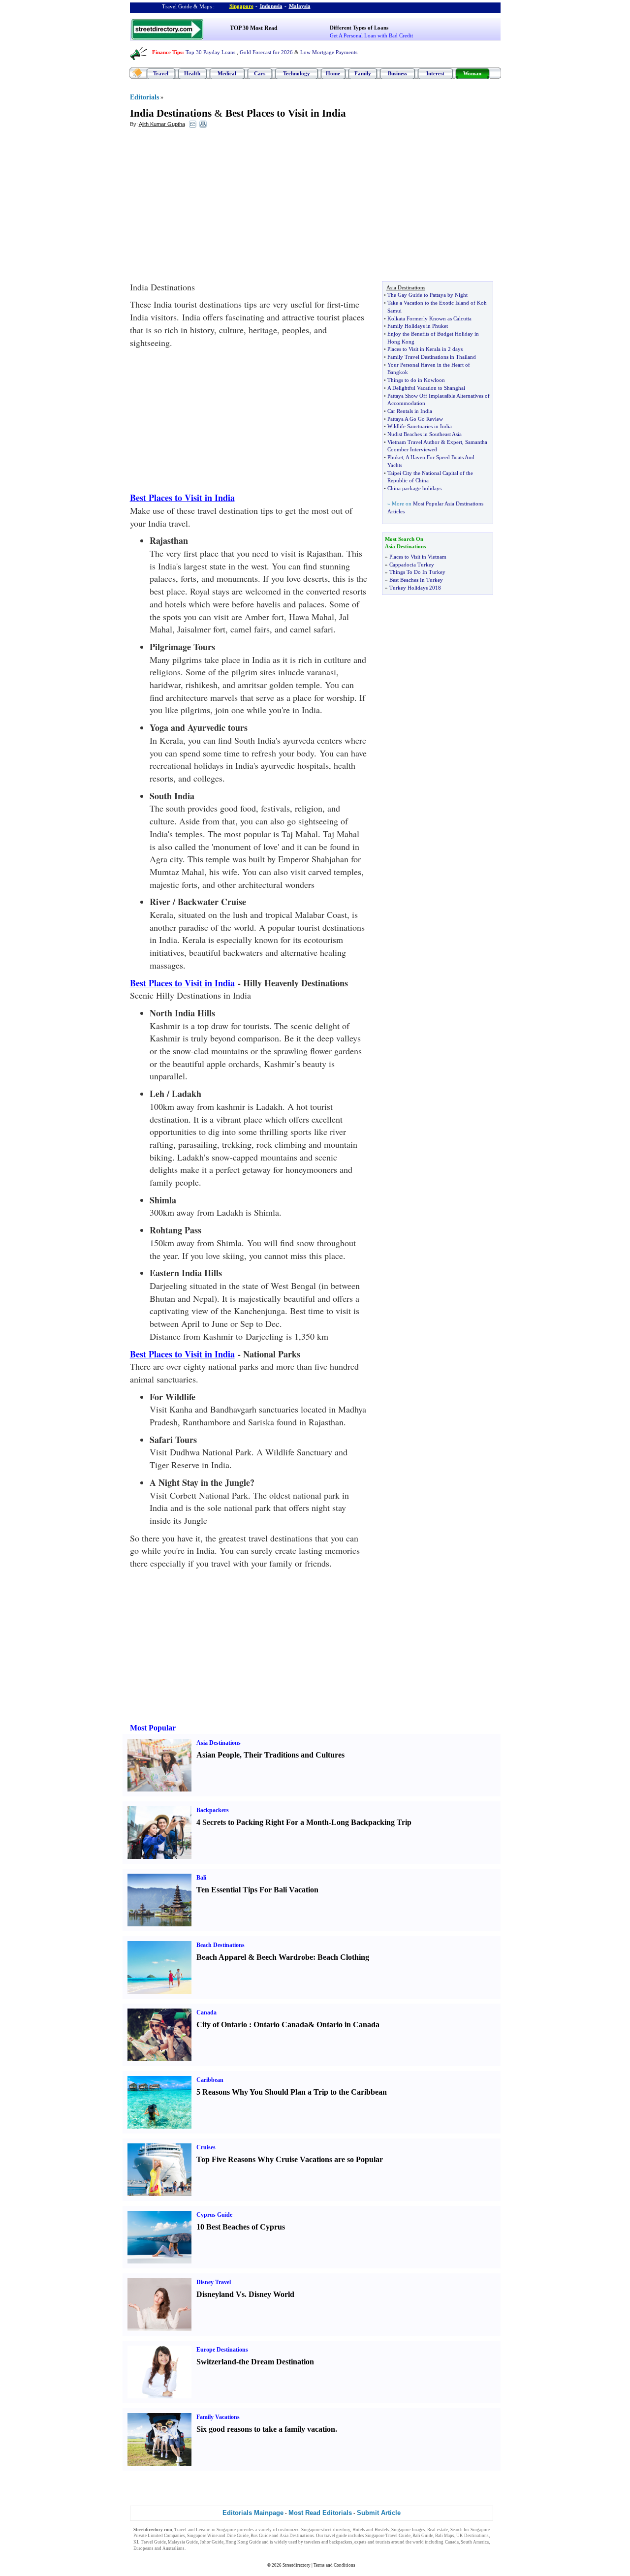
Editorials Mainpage (253, 2513)
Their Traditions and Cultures (294, 1755)
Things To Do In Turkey (417, 572)
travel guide (336, 2536)
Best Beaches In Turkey (416, 580)
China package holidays (414, 488)
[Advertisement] (210, 207)
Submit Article (379, 2513)
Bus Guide (261, 2536)
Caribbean (210, 2080)
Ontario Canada (281, 2025)
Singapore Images (408, 2530)
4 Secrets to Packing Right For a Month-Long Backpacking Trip (304, 1822)
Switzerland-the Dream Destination (255, 2362)
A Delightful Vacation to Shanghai (426, 388)
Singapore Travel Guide (388, 2536)
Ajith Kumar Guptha (162, 124)
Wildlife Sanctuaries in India (420, 426)
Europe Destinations (222, 2350)
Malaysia (300, 6)
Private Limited (148, 2536)
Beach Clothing (343, 1957)
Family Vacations (218, 2417)
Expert (455, 442)
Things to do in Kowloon (416, 380)
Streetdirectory (297, 2565)
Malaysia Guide (183, 2542)
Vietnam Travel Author (413, 442)
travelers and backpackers (328, 2542)
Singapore (241, 6)
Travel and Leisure (192, 2530)
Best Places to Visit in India (286, 113)
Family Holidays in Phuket (418, 326)
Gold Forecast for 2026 (266, 52)
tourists (383, 2542)
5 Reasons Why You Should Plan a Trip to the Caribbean (292, 2092)
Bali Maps (445, 2536)
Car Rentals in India (410, 411)
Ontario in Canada (348, 2025)
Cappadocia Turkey (412, 565)
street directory (336, 2530)
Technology (297, 73)
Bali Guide (423, 2536)
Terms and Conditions (334, 2565)
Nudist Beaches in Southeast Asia (425, 434)
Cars (260, 73)
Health (192, 73)
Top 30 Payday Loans (210, 52)
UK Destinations (472, 2536)
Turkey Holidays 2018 (415, 588)
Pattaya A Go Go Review (415, 419)
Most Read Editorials (320, 2513)
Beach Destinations (220, 1945)
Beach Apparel (221, 1957)
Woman (472, 73)
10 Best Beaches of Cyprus (241, 2227)
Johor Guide (212, 2542)
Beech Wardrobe (285, 1957)
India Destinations (171, 113)
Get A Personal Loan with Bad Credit (371, 35)
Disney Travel (214, 2282)
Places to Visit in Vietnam (418, 557)
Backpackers (213, 1810)
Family (363, 73)
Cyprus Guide (214, 2215)
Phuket (395, 457)
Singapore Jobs (201, 2548)
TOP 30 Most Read (254, 28)
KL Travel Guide (150, 2542)
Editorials (144, 97)
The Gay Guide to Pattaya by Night (427, 295)
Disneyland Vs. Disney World (245, 2294)
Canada (206, 2012)
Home (333, 73)
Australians (173, 2548)
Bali (201, 1878)
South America (475, 2542)
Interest (435, 73)
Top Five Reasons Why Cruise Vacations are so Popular (290, 2159)
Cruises (206, 2147)
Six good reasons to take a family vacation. (267, 2429)
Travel (161, 73)
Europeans (143, 2548)
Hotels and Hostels (371, 2530)
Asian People (218, 1755)
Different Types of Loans (359, 28)
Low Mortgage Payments (329, 52)
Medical (227, 73)
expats (361, 2542)
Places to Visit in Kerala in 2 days (425, 349)
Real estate (438, 2530)
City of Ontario (222, 2025)
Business (397, 73)
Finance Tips (167, 52)
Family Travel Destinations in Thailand (432, 357)
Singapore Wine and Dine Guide (218, 2536)
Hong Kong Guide (243, 2542)
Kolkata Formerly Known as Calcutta (429, 318)
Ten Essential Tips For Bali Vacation (257, 1890)
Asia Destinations (219, 1743)
